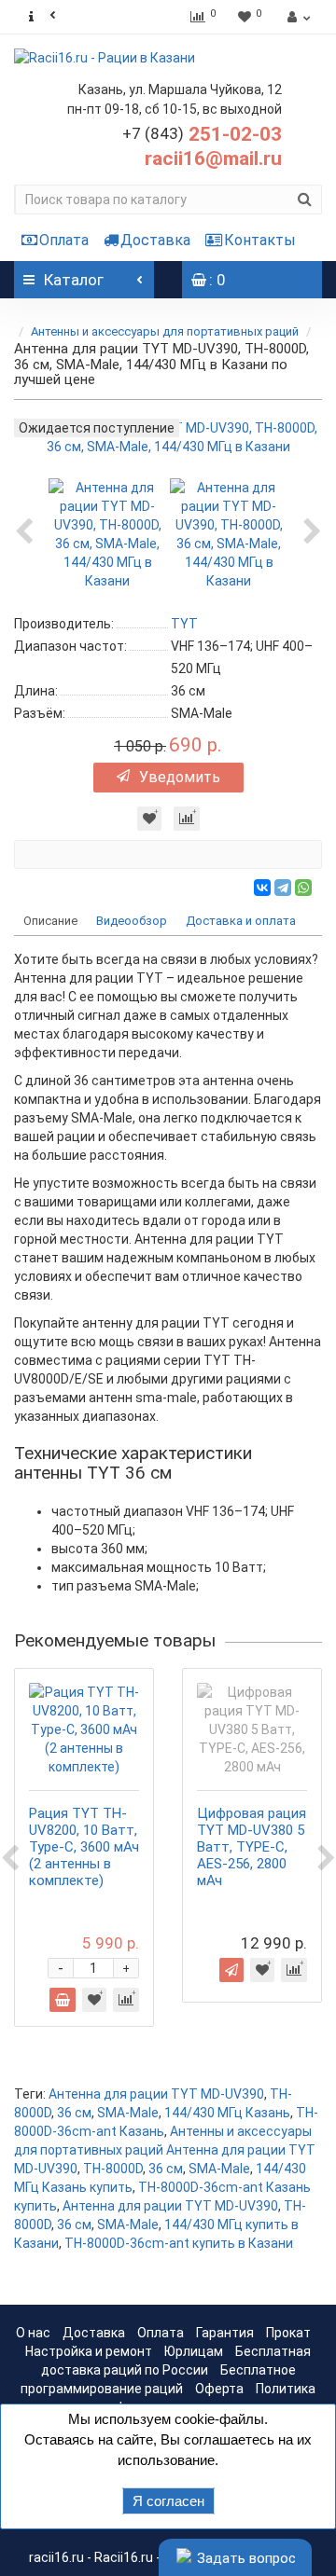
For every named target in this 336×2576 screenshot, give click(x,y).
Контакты (260, 240)
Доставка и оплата (241, 921)
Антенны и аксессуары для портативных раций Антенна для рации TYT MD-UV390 (165, 2150)
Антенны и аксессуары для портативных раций (165, 331)
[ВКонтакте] (262, 888)
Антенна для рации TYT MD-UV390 (156, 2094)
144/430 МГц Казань (227, 2113)
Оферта (219, 2389)
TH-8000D (113, 2169)
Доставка (155, 240)
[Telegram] (283, 888)
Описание (50, 921)
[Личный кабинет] (296, 17)
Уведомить (180, 777)
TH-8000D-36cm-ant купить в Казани (179, 2243)
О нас (33, 2333)
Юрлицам (194, 2351)
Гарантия (225, 2333)
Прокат (288, 2333)
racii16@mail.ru (213, 158)
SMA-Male (128, 2113)
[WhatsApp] (303, 888)
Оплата (64, 240)
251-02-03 (202, 134)
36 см (74, 2113)
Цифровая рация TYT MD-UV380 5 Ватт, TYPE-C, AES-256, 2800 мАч (252, 1847)
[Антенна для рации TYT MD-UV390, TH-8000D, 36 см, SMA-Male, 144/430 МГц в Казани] (107, 532)
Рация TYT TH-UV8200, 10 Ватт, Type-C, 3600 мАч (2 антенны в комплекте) (84, 1847)
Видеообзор (132, 921)
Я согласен (168, 2501)
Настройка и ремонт (89, 2351)
